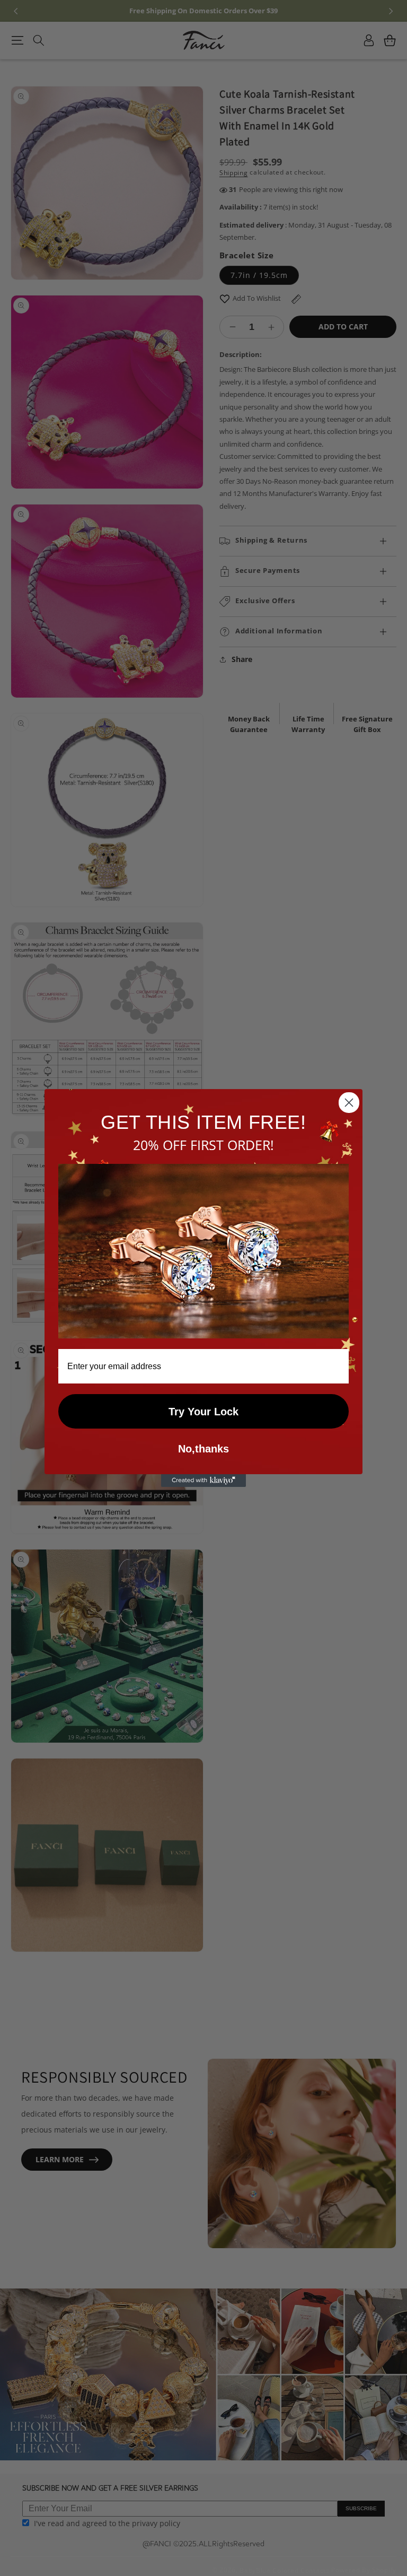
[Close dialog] (349, 1103)
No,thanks (203, 1449)
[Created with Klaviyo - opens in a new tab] (203, 1481)
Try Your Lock (203, 1412)
